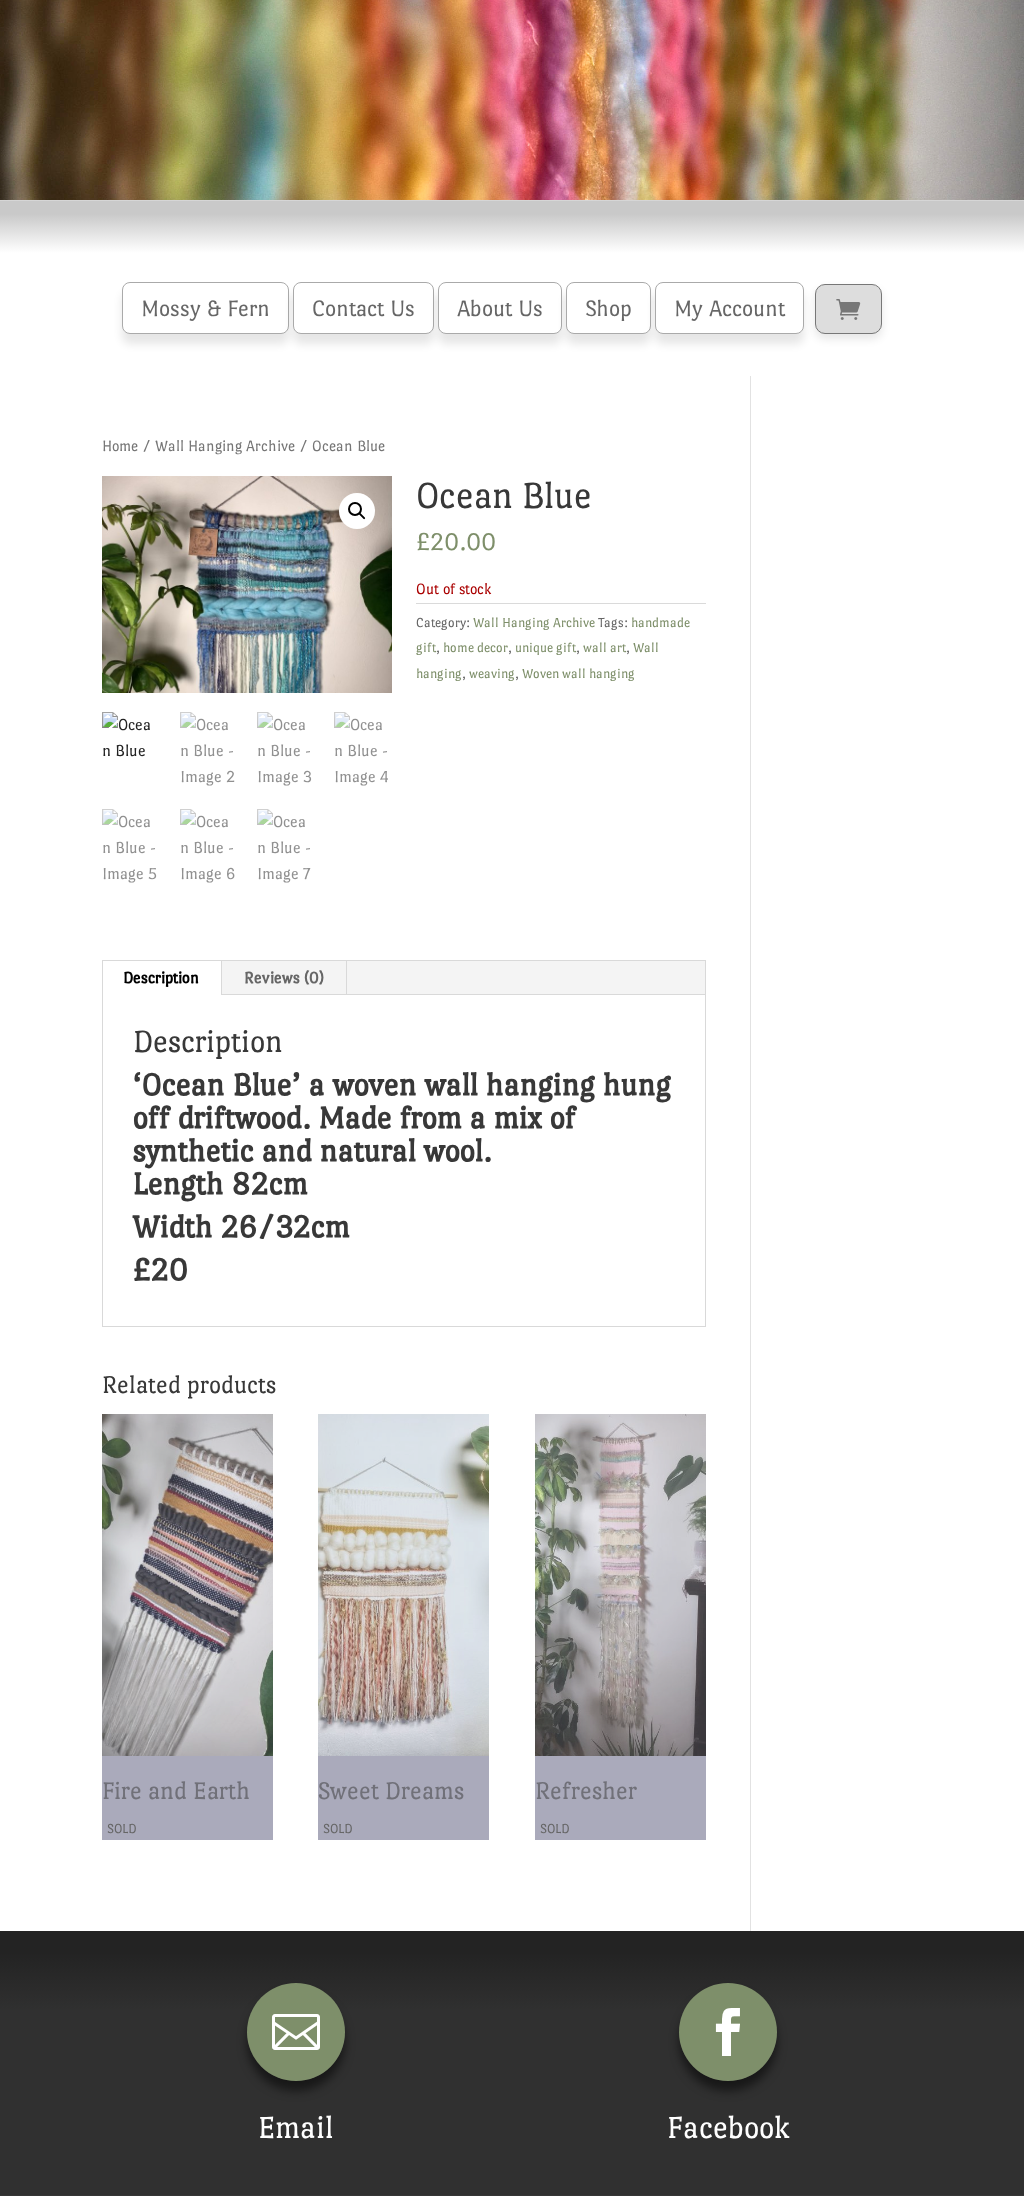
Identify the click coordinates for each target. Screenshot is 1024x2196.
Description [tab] (161, 977)
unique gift (545, 647)
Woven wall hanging (578, 673)
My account (729, 308)
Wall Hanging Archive (225, 446)
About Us (500, 308)
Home (120, 446)
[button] (357, 511)
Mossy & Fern (205, 308)
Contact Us (363, 308)
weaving (492, 673)
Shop (608, 308)
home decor (475, 647)
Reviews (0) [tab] (284, 977)
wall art (604, 647)
